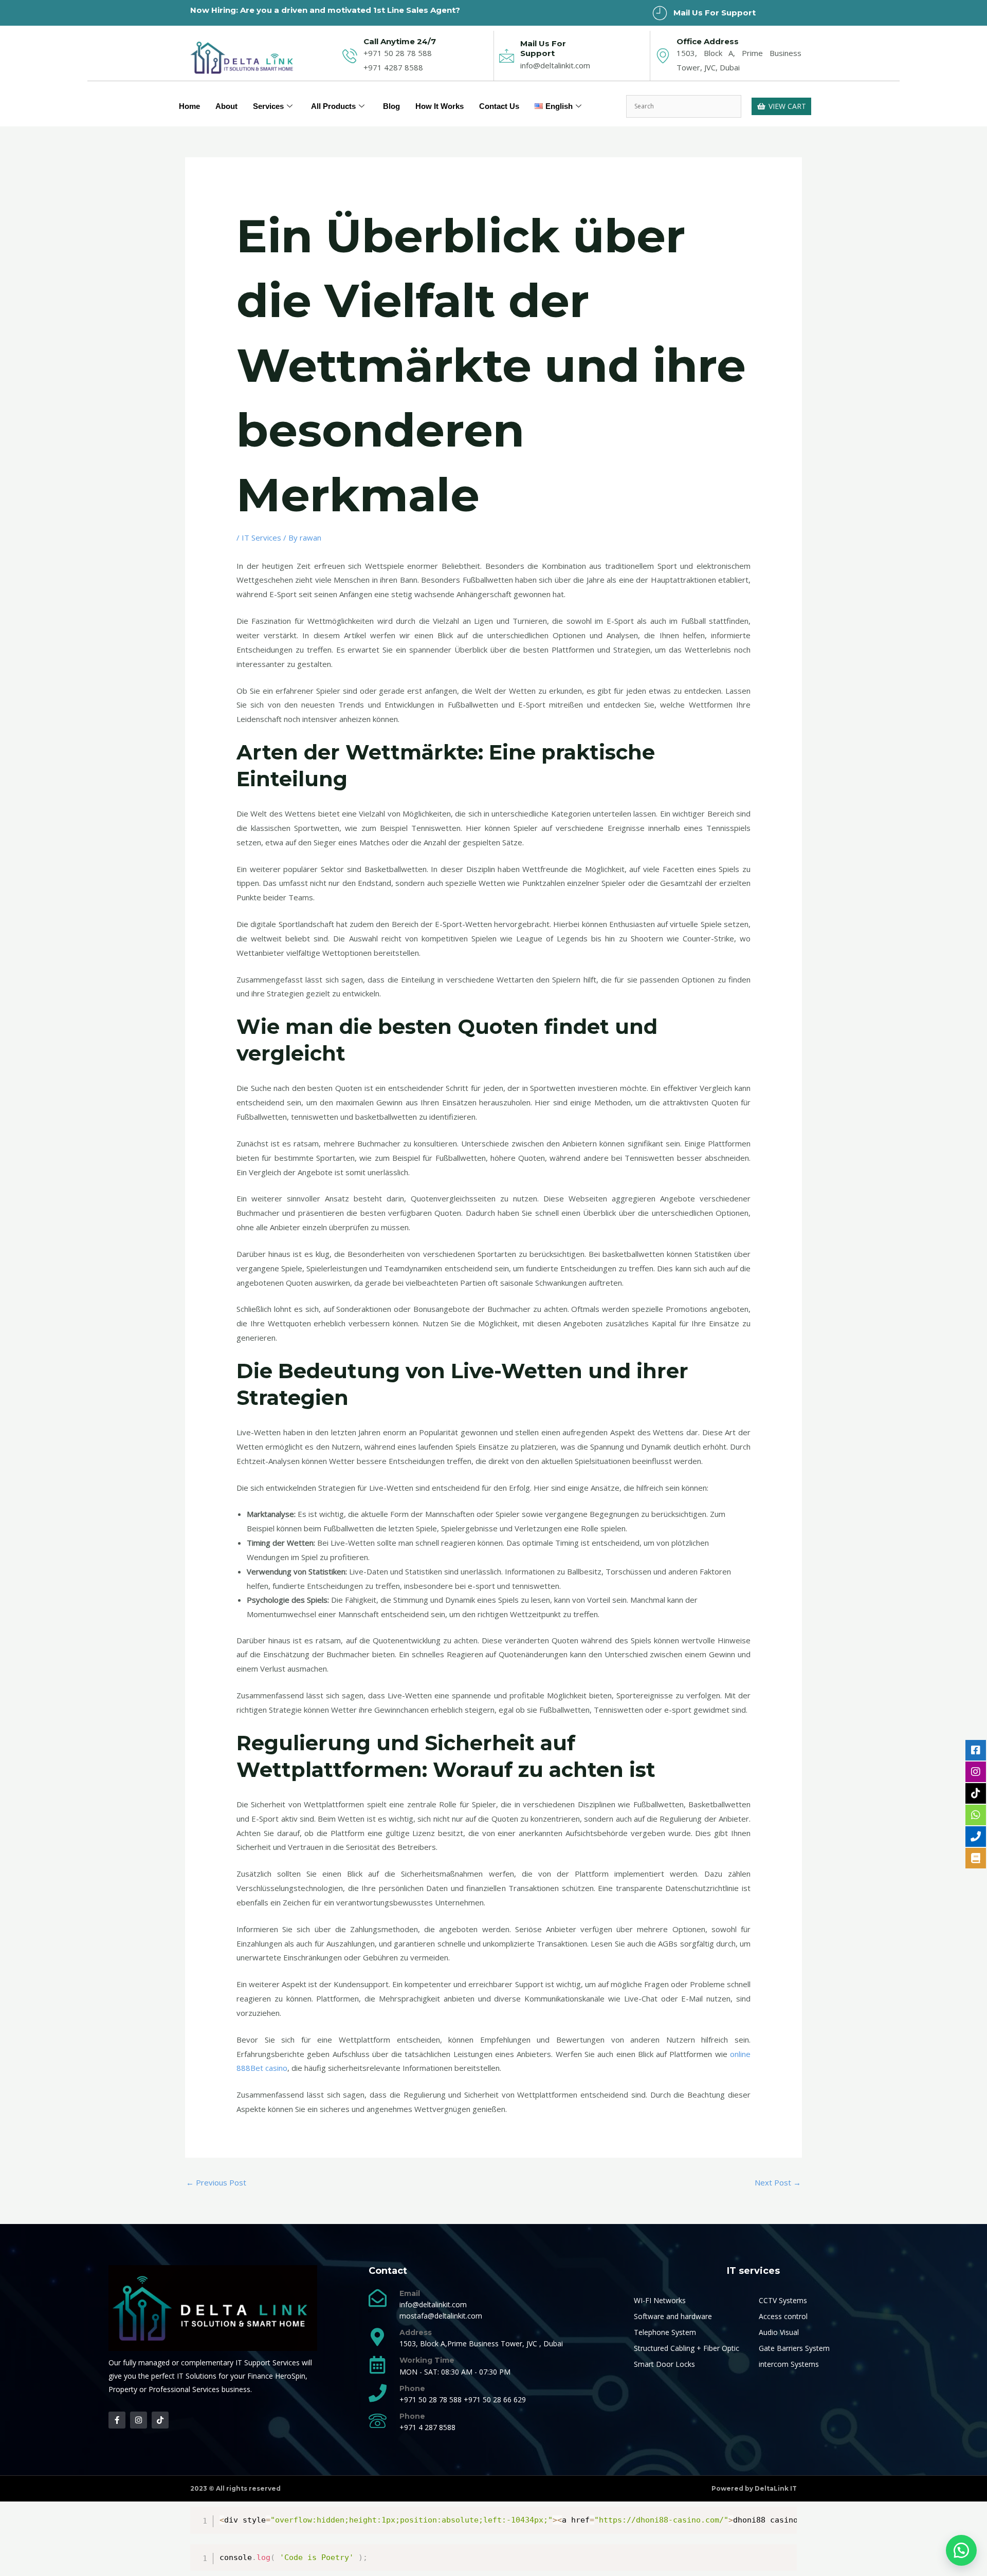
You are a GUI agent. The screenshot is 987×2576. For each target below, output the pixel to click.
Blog (391, 106)
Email (410, 2293)
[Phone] (378, 2393)
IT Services (261, 538)
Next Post (778, 2182)
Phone (412, 2388)
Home (189, 106)
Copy (784, 2517)
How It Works (440, 106)
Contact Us (499, 106)
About (226, 106)
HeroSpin (290, 2376)
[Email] (378, 2298)
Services (268, 106)
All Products (333, 106)
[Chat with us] (961, 2550)
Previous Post (216, 2182)
